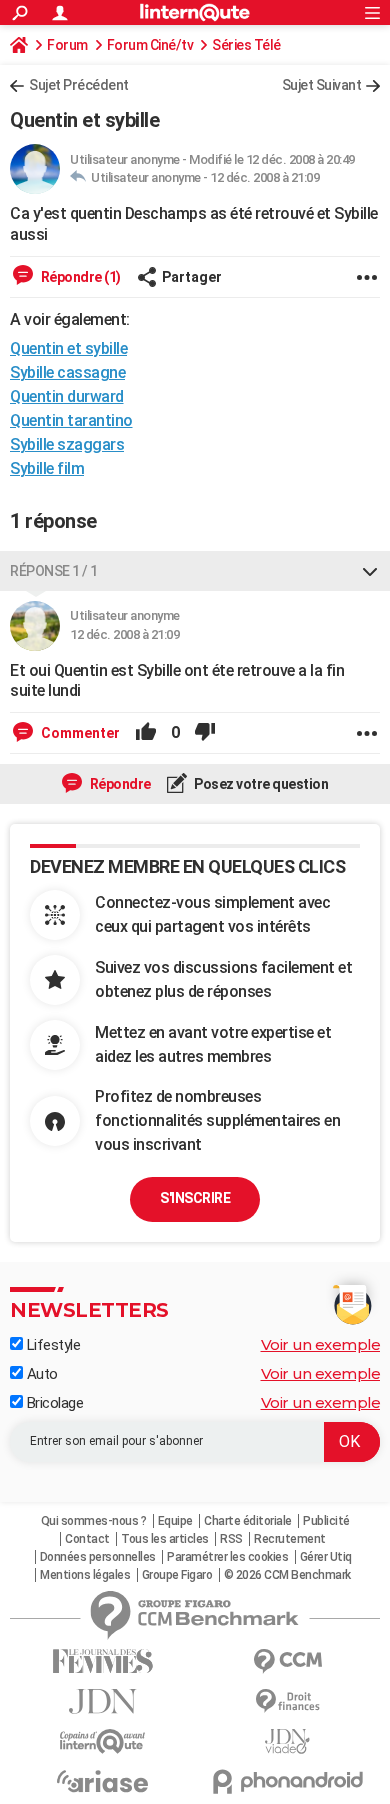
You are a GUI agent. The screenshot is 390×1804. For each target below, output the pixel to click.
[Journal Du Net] (102, 1701)
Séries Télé (246, 45)
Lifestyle (51, 1345)
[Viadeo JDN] (287, 1741)
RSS (231, 1539)
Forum (67, 45)
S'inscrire (195, 1198)
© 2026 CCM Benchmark (287, 1575)
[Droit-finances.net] (287, 1701)
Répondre (119, 784)
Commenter (79, 733)
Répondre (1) (79, 277)
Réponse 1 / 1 (54, 571)
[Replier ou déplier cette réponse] (370, 571)
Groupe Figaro (177, 1575)
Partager (192, 277)
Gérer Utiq (326, 1557)
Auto (40, 1374)
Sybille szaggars (67, 444)
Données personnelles (98, 1557)
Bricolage (53, 1403)
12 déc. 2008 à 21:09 (264, 177)
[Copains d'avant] (102, 1741)
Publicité (326, 1521)
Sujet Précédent (79, 85)
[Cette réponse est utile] (146, 733)
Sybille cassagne (67, 372)
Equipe (175, 1521)
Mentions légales (85, 1575)
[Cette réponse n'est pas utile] (205, 733)
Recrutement (290, 1539)
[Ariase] (102, 1781)
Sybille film (47, 468)
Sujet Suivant (322, 85)
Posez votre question (260, 784)
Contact (87, 1539)
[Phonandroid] (287, 1781)
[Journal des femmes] (102, 1661)
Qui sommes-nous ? (94, 1521)
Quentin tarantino (71, 420)
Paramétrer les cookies (227, 1557)
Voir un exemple (321, 1344)
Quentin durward (67, 396)
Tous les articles (165, 1539)
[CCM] (287, 1661)
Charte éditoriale (248, 1521)
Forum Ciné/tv (150, 45)
